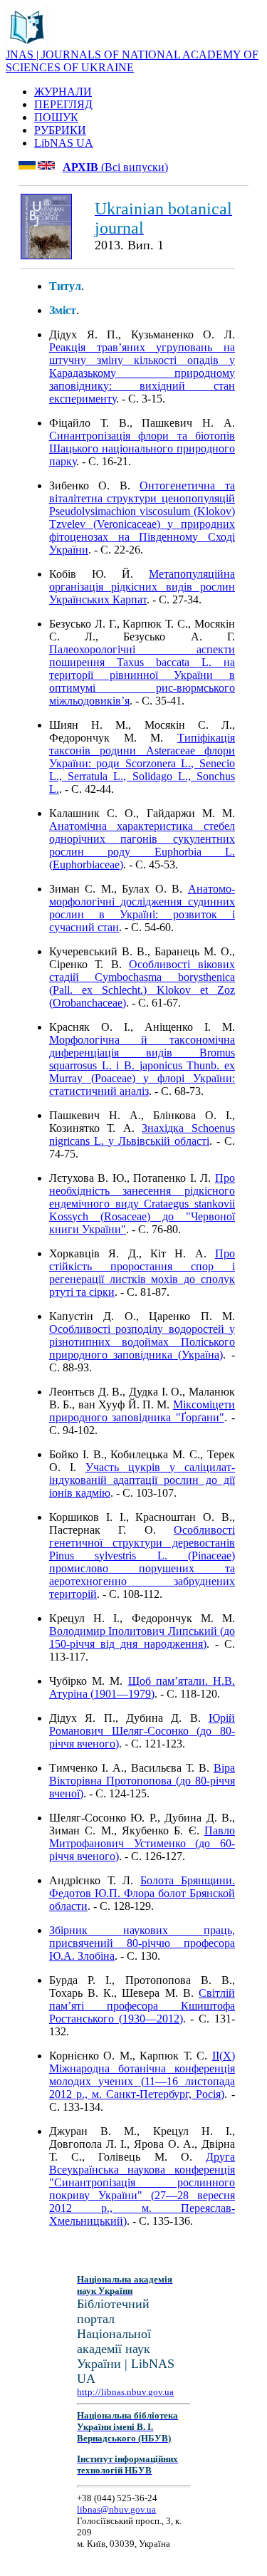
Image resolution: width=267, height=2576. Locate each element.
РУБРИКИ (60, 130)
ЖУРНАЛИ (63, 92)
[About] (27, 45)
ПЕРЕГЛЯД (63, 104)
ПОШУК (56, 117)
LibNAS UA (64, 143)
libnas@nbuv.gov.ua (116, 2509)
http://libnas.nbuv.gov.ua (125, 2392)
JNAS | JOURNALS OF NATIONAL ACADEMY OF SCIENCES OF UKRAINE (132, 61)
